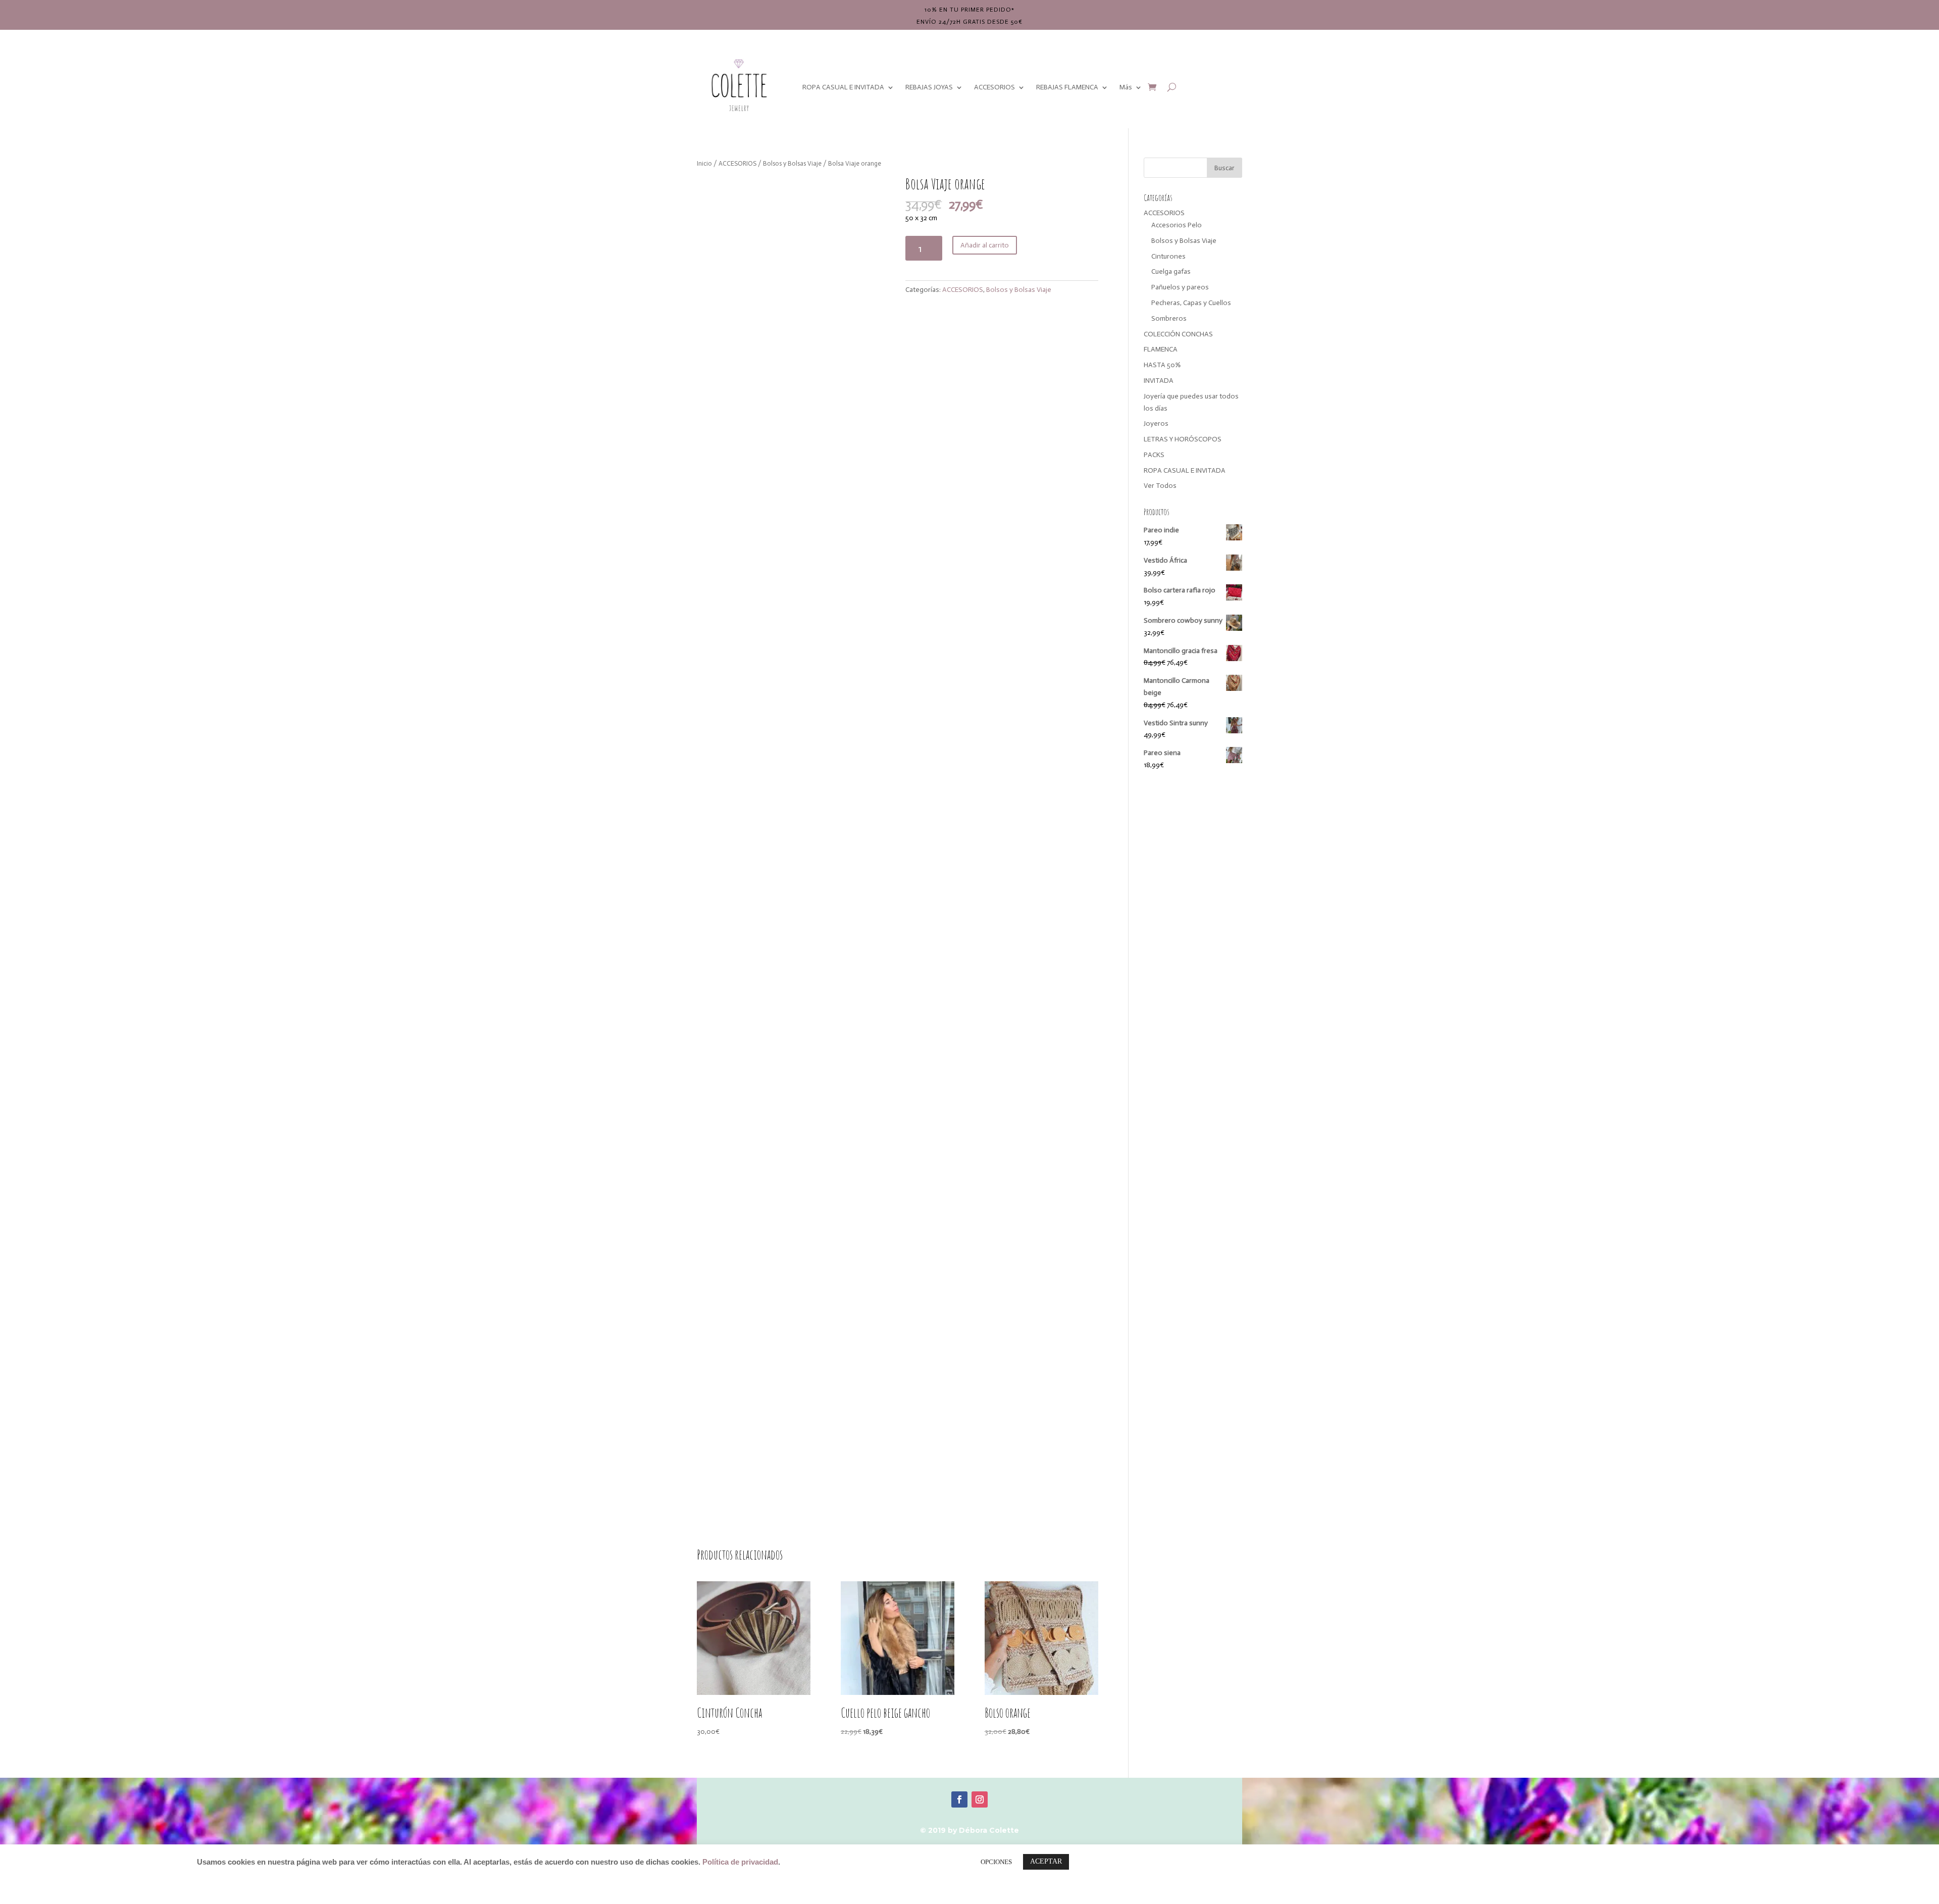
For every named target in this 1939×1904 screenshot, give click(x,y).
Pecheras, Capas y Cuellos (1191, 303)
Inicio (704, 163)
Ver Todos (1160, 486)
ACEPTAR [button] (1046, 1861)
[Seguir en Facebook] (959, 1799)
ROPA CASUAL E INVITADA (843, 87)
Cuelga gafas (1171, 271)
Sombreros (1169, 318)
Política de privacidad (740, 1862)
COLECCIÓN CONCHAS (1178, 334)
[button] (874, 192)
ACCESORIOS (994, 87)
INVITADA (1159, 381)
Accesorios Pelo (1177, 225)
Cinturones (1168, 256)
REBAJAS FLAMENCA (1067, 87)
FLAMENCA (1161, 349)
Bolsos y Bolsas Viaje (792, 163)
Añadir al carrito (985, 245)
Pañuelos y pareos (1180, 287)
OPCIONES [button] (996, 1862)
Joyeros (1156, 423)
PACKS (1154, 455)
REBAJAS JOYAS (929, 87)
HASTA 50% (1162, 365)
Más (1126, 87)
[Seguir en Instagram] (980, 1799)
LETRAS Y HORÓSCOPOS (1183, 439)
